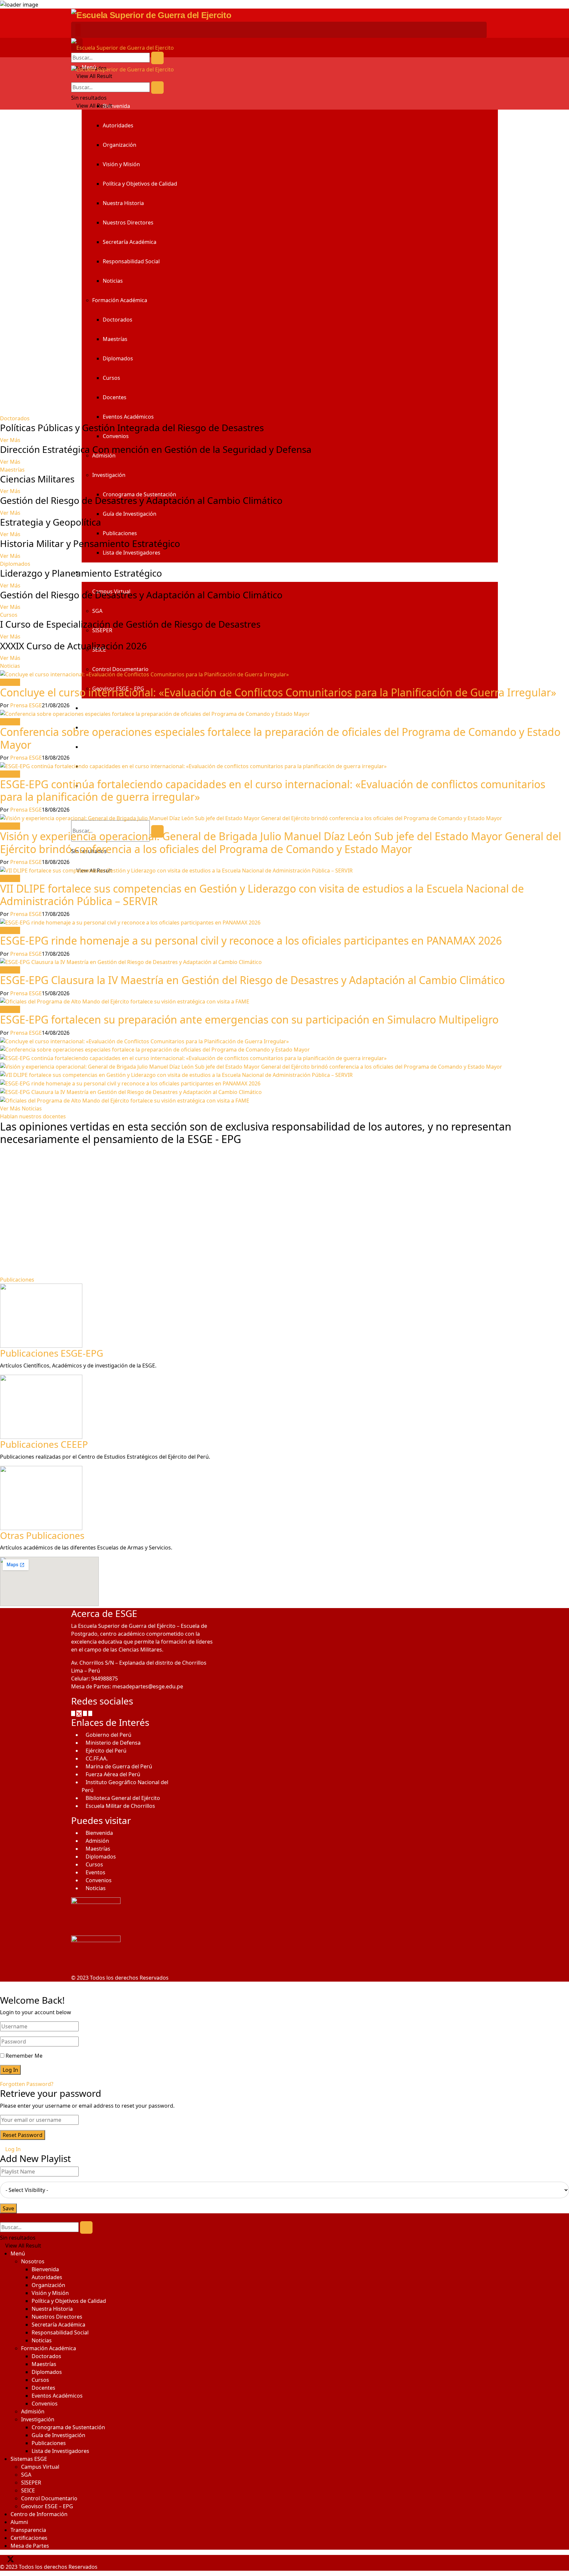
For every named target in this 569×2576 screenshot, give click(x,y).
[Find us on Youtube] (90, 1713)
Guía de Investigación (130, 514)
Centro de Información (110, 708)
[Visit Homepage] (151, 15)
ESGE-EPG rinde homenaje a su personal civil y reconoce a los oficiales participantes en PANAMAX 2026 (251, 940)
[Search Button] (157, 58)
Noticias (113, 281)
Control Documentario (120, 669)
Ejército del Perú (106, 1751)
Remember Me (24, 2056)
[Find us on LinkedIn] (32, 2559)
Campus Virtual (40, 2467)
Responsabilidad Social (131, 261)
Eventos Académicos (128, 417)
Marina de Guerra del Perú (119, 1766)
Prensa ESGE (26, 705)
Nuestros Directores (128, 222)
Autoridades (118, 125)
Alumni (19, 2522)
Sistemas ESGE (29, 2459)
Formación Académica (120, 300)
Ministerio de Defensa (113, 1743)
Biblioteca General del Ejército (123, 1798)
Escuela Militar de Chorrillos (120, 1806)
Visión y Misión (121, 164)
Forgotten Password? (27, 2084)
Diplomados (118, 358)
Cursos (111, 378)
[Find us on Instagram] (86, 1713)
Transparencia (99, 747)
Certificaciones (29, 2538)
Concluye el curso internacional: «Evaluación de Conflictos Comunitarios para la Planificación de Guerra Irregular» (278, 692)
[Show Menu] (78, 30)
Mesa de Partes (30, 2546)
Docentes (115, 397)
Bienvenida (116, 106)
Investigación (109, 475)
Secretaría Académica (130, 242)
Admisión (97, 1841)
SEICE (28, 2490)
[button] (9, 615)
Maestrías (115, 339)
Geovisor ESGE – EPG (47, 2506)
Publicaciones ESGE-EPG (52, 1353)
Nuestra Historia (123, 203)
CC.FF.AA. (97, 1758)
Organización (120, 145)
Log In (12, 2149)
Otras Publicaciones (42, 1535)
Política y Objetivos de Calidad (140, 184)
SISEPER (31, 2483)
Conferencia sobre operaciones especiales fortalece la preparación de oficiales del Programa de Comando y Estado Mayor (280, 738)
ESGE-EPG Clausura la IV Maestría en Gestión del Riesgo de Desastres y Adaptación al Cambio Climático (252, 980)
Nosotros (33, 2261)
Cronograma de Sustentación (68, 2427)
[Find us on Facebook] (74, 1713)
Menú (18, 2253)
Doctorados (118, 320)
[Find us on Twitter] (80, 1713)
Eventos (95, 1872)
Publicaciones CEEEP (44, 1444)
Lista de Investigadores (132, 553)
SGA (97, 611)
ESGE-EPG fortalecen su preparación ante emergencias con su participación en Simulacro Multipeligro (249, 1019)
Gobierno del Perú (108, 1735)
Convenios (116, 436)
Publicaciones (120, 533)
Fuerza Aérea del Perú (113, 1774)
